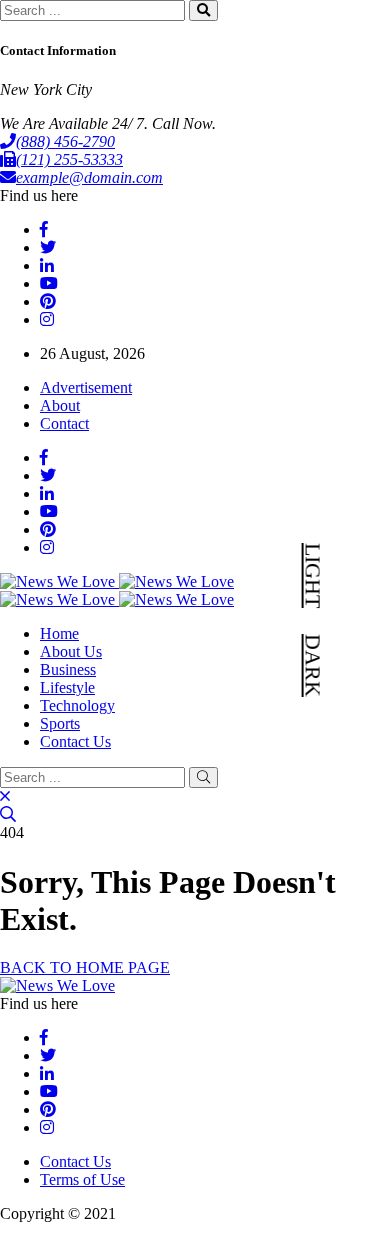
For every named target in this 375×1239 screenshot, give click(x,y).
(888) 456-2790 (65, 141)
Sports (60, 723)
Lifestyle (67, 687)
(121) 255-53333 (69, 159)
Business (68, 669)
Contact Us (75, 741)
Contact (64, 423)
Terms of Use (82, 1179)
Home (59, 633)
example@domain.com (89, 177)
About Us (71, 651)
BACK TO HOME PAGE (85, 967)
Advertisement (86, 387)
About (60, 405)
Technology (77, 705)
